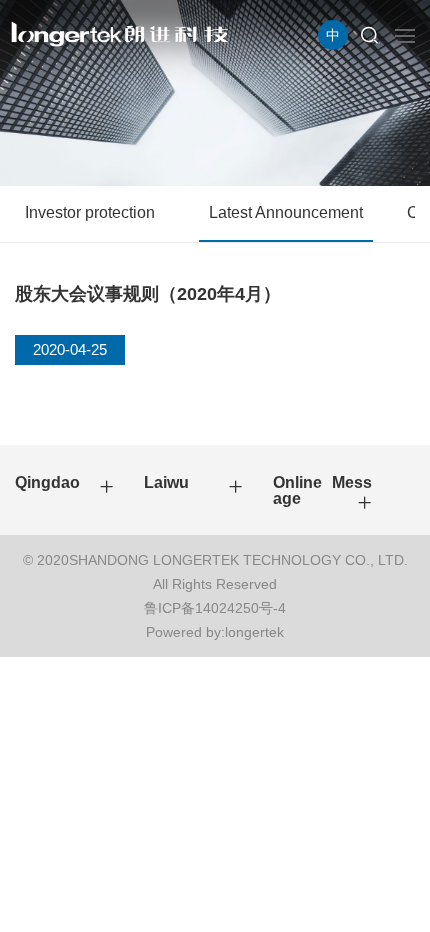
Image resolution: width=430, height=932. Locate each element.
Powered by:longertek (215, 632)
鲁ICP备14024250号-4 (215, 608)
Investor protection (90, 212)
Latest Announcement (286, 212)
